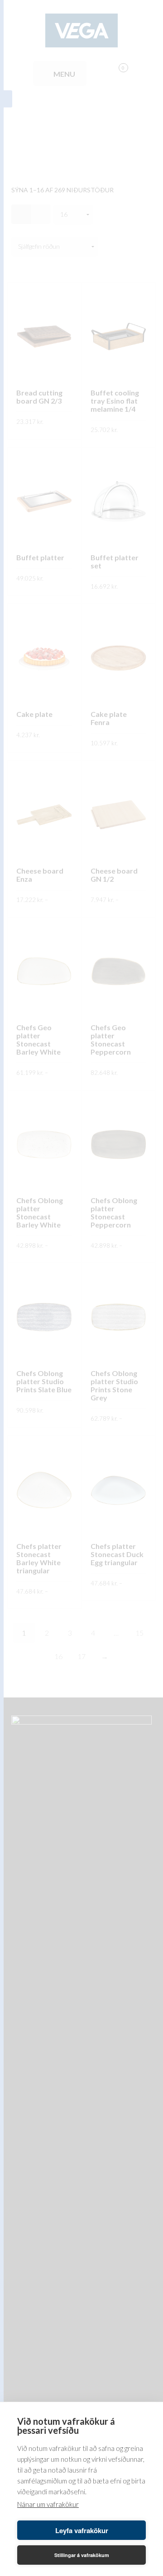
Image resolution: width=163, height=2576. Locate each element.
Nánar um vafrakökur (48, 2504)
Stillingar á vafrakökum (82, 2555)
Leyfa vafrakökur (82, 2530)
